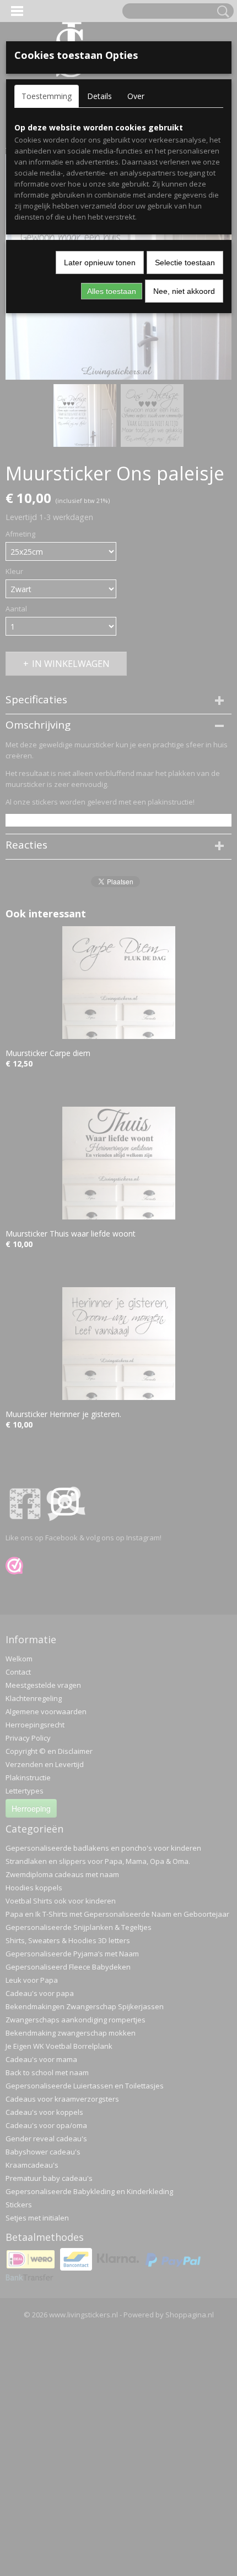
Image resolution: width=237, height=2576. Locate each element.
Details (99, 96)
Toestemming (47, 96)
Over (136, 96)
